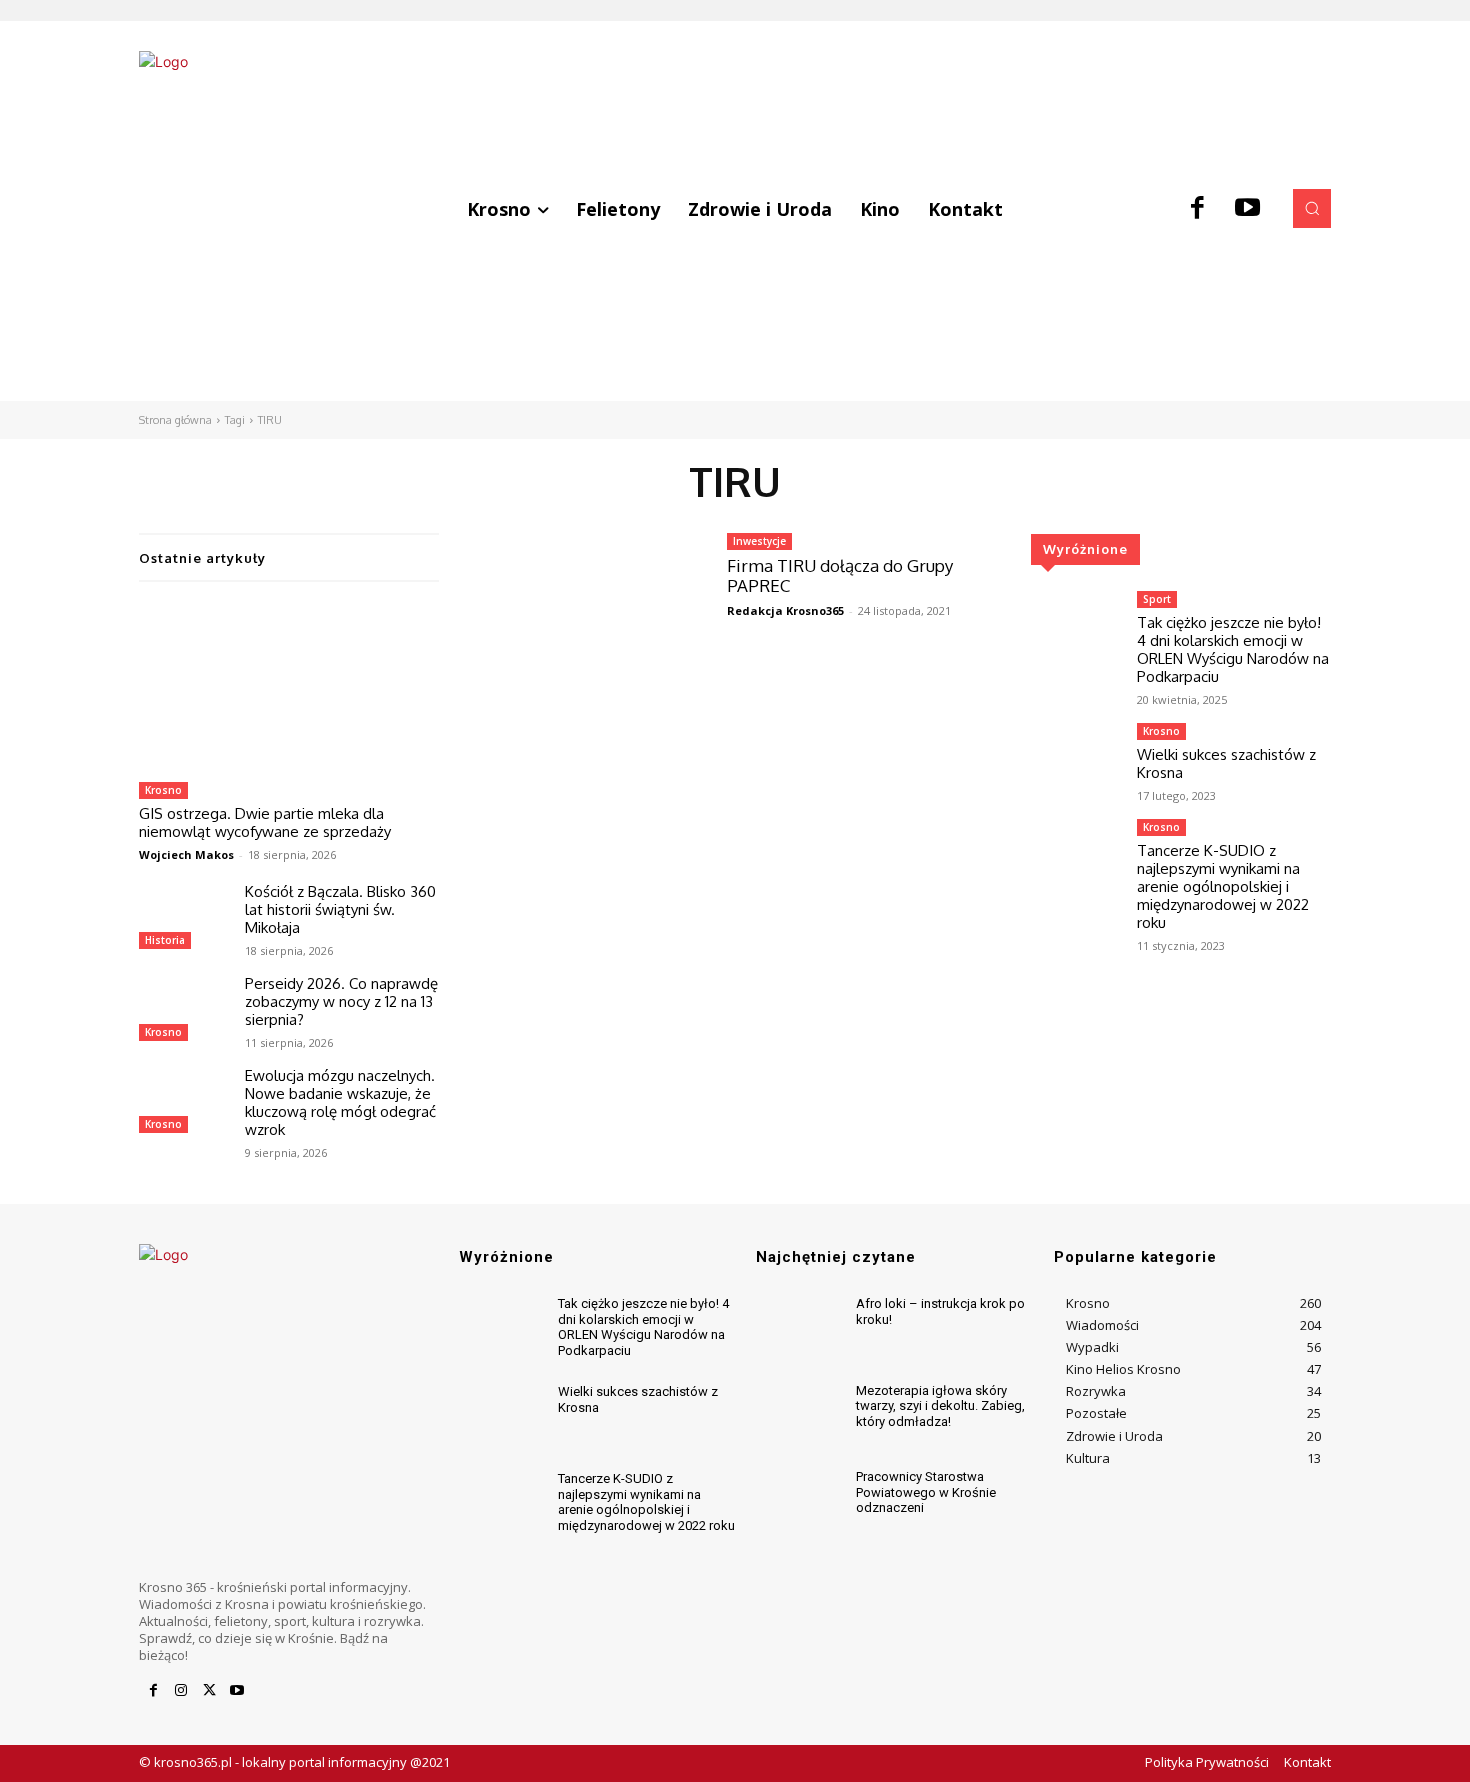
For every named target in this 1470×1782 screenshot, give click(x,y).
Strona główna (175, 420)
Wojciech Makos (186, 854)
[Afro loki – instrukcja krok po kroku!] (797, 1329)
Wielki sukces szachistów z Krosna (1226, 763)
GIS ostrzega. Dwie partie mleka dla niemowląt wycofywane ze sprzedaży (265, 822)
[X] (209, 1691)
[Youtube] (1248, 209)
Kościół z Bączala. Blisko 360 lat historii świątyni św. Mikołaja (340, 909)
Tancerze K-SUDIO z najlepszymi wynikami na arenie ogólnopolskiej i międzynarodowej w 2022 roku (1223, 886)
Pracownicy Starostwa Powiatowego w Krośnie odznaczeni (926, 1492)
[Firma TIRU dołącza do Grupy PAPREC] (583, 607)
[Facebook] (1198, 209)
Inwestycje (759, 541)
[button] (1312, 208)
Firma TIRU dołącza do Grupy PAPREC (840, 575)
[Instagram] (181, 1691)
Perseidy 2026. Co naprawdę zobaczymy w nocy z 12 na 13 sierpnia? (341, 1001)
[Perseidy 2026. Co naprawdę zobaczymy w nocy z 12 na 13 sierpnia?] (184, 1011)
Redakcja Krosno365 (785, 610)
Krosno (163, 790)
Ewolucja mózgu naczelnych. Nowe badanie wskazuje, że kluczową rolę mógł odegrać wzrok (340, 1102)
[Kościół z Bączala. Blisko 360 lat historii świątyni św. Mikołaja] (184, 919)
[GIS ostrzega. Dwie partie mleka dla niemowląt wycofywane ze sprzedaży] (289, 688)
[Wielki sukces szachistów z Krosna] (1076, 759)
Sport (1157, 599)
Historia (165, 940)
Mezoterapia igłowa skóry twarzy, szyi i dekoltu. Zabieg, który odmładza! (940, 1406)
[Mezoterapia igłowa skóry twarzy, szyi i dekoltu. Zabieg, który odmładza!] (797, 1416)
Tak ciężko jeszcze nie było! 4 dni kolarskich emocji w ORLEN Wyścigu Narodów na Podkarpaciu (1233, 649)
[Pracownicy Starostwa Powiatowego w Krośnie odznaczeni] (797, 1502)
